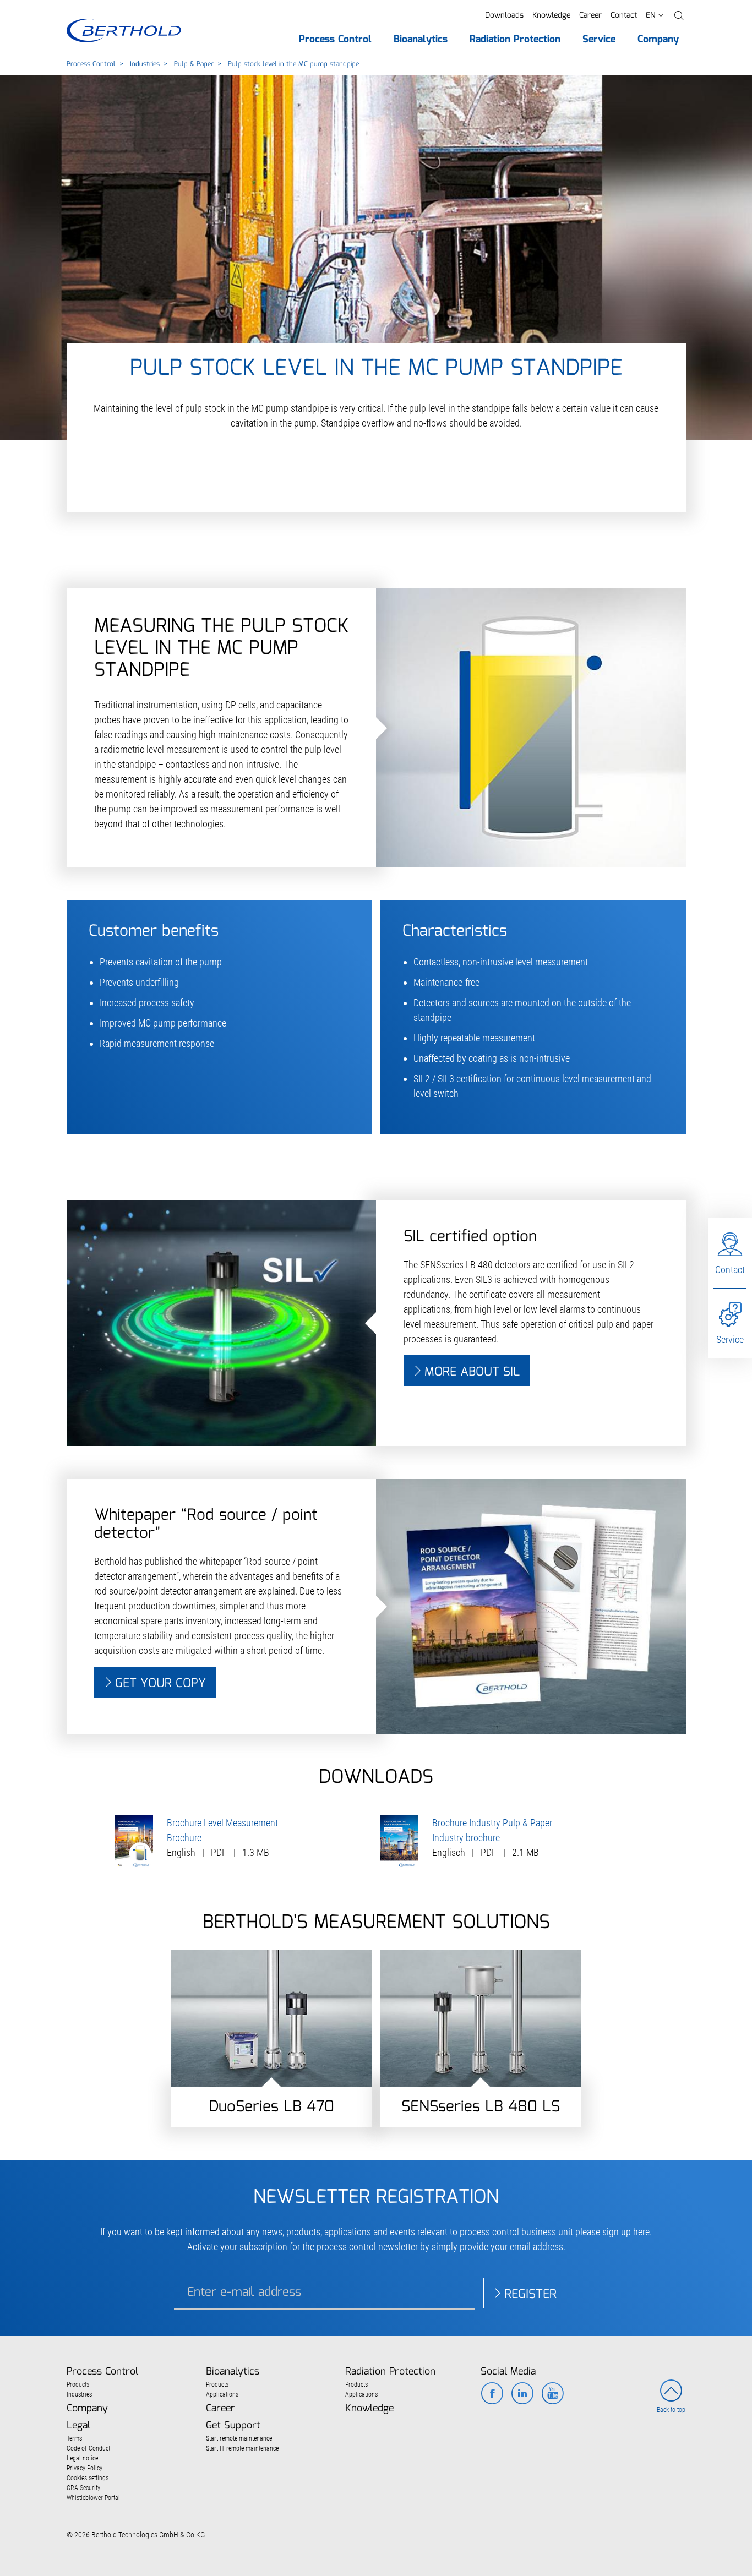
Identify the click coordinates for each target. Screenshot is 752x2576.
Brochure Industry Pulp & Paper (492, 1823)
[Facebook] (492, 2394)
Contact (624, 15)
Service (730, 1339)
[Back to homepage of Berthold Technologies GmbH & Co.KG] (124, 31)
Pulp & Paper (194, 64)
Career (590, 15)
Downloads (504, 15)
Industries (145, 64)
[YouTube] (552, 2394)
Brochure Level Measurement (222, 1823)
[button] (679, 16)
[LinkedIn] (522, 2394)
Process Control (91, 64)
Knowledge (551, 15)
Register (530, 2294)
